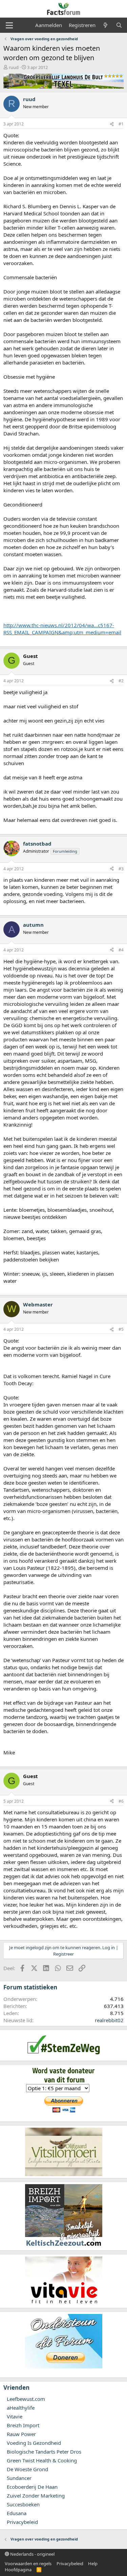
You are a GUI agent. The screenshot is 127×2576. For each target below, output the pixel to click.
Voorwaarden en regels (28, 2563)
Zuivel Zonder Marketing (36, 2496)
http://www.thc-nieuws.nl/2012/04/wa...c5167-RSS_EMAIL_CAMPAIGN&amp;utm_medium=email (62, 629)
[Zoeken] (119, 25)
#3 (121, 869)
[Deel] (112, 124)
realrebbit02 (109, 2020)
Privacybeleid (22, 2522)
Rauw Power (21, 2434)
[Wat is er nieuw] (105, 25)
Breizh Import (23, 2425)
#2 (121, 681)
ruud (14, 67)
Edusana (17, 2513)
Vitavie (15, 2416)
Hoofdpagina (18, 2570)
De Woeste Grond (27, 2469)
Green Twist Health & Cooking (42, 2460)
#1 (121, 124)
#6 (121, 1801)
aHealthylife (21, 2408)
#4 (121, 950)
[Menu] (9, 25)
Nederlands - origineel (32, 2554)
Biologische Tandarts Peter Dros (44, 2452)
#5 (121, 1329)
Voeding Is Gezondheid (34, 2443)
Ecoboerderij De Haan (32, 2487)
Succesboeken (23, 2504)
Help (93, 2563)
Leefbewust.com (26, 2399)
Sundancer (19, 2478)
